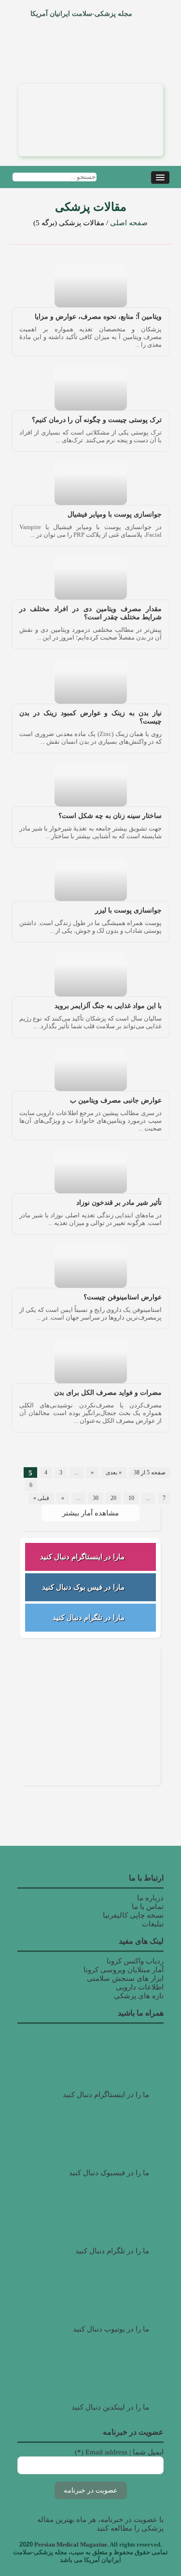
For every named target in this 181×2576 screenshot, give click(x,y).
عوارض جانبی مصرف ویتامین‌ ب (116, 1100)
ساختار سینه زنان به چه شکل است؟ (110, 816)
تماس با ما (148, 1907)
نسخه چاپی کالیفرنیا (133, 1915)
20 (113, 1498)
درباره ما (150, 1898)
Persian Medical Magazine (71, 2544)
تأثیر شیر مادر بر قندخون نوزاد (119, 1203)
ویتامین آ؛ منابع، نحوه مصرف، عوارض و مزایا (98, 317)
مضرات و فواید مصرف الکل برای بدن (108, 1393)
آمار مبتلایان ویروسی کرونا (124, 1970)
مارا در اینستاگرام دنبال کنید (82, 1557)
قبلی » (41, 1498)
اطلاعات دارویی (140, 1987)
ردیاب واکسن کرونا (135, 1961)
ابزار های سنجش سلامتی (125, 1978)
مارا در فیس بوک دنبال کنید (83, 1587)
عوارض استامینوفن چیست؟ (123, 1297)
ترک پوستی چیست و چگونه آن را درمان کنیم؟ (97, 420)
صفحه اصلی (129, 223)
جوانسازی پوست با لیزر (128, 910)
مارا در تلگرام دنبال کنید (89, 1618)
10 (131, 1498)
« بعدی (114, 1472)
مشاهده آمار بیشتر (90, 1513)
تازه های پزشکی (139, 1996)
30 (96, 1498)
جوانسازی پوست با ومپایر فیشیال (115, 514)
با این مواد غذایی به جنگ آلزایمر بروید (108, 1006)
